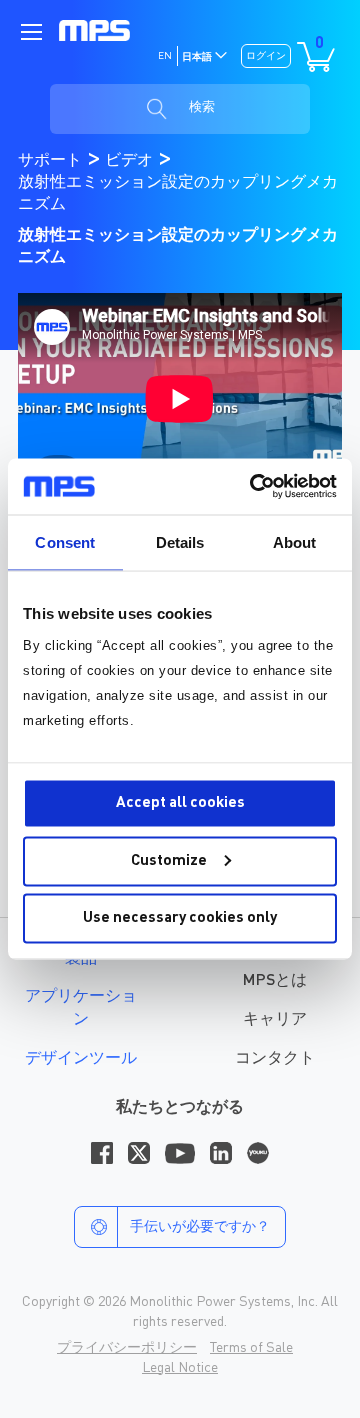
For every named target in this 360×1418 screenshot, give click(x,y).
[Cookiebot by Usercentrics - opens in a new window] (254, 487)
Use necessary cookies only (180, 918)
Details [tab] (180, 541)
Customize (169, 860)
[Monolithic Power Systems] (94, 30)
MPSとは (275, 981)
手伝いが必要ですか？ (200, 1227)
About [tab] (295, 541)
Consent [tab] (65, 541)
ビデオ (131, 161)
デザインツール (81, 1059)
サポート (52, 161)
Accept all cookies (180, 803)
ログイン (266, 56)
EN (165, 56)
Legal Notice (180, 1368)
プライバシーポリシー (127, 1348)
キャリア (275, 1020)
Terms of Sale (251, 1348)
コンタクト (275, 1059)
